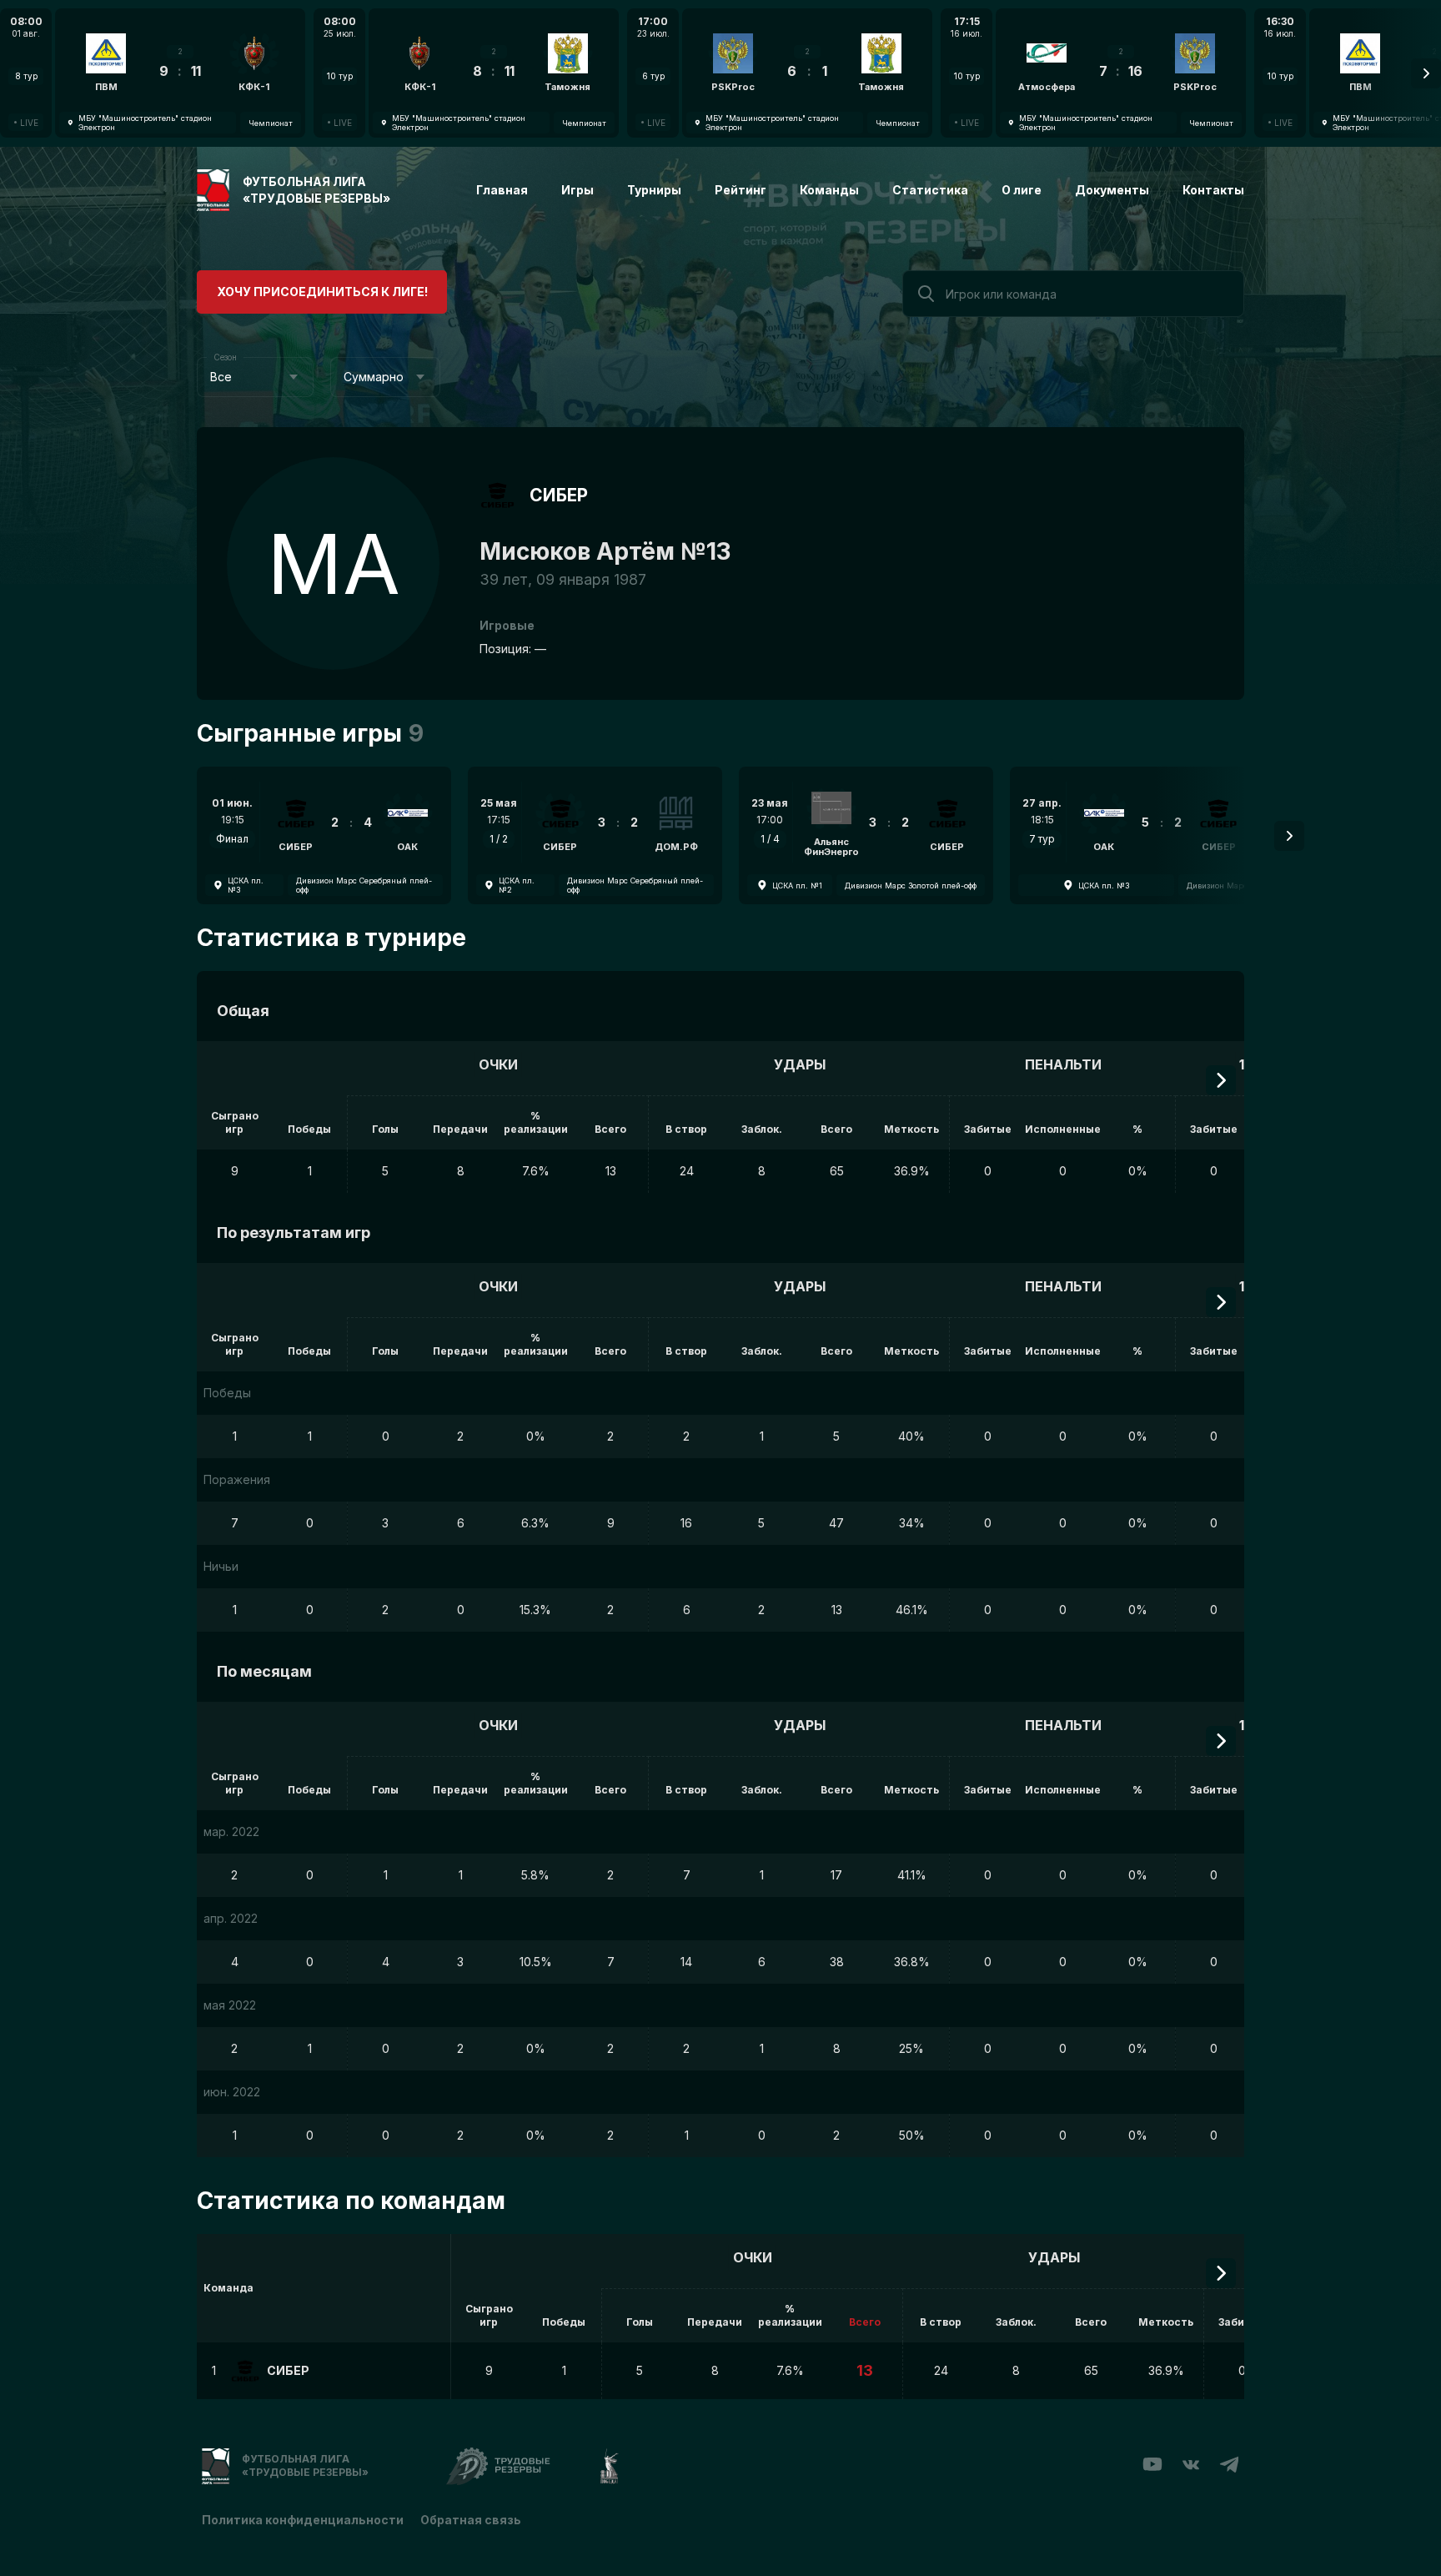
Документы (1112, 190)
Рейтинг (741, 190)
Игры (577, 190)
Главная (502, 190)
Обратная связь (471, 2520)
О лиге (1022, 190)
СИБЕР (559, 495)
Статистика (930, 190)
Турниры (654, 190)
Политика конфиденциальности (303, 2520)
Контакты (1213, 190)
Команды (829, 190)
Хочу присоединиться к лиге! (322, 292)
